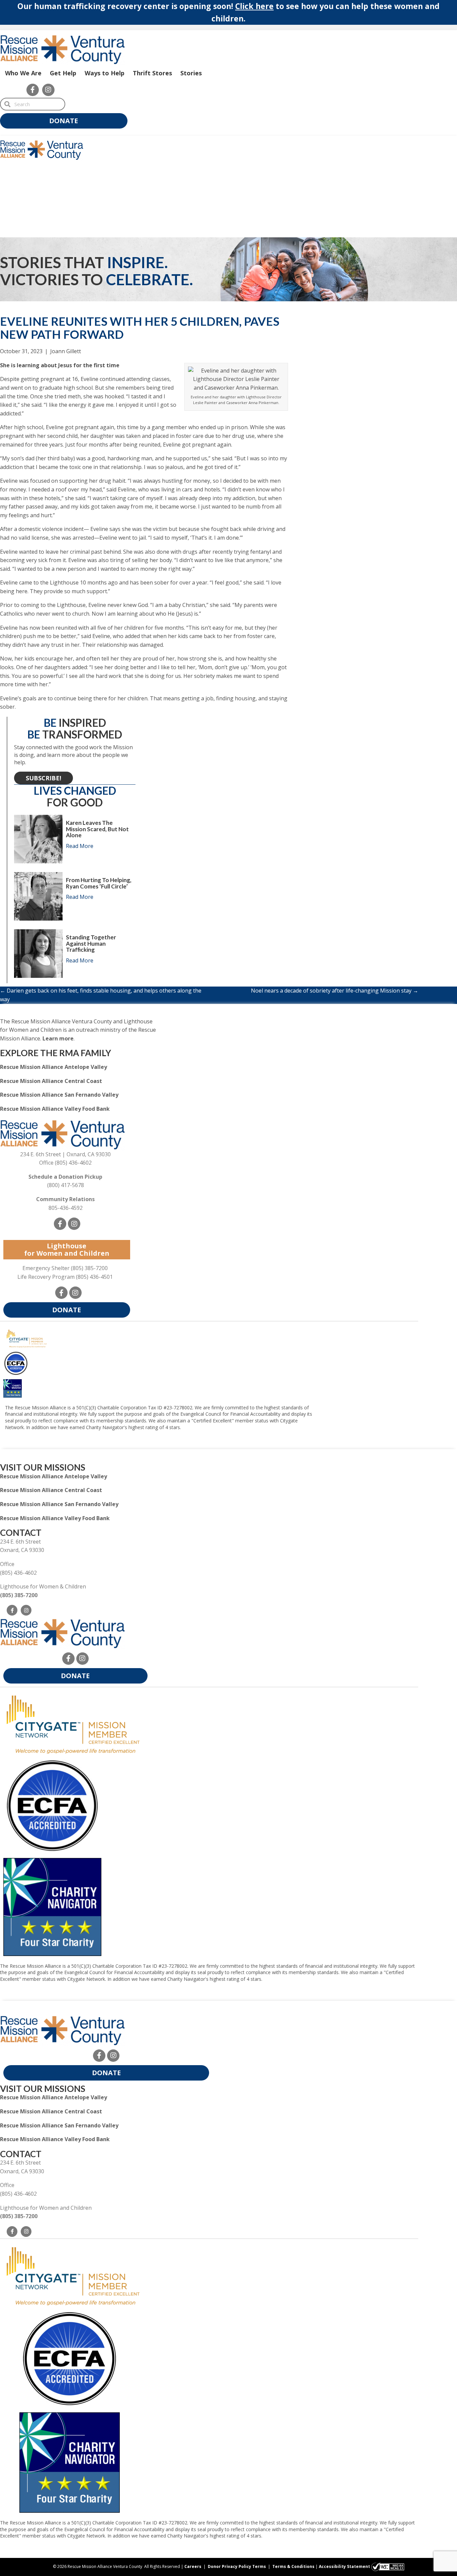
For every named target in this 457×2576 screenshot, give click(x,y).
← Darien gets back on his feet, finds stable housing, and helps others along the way (101, 995)
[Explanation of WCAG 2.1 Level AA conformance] (388, 2566)
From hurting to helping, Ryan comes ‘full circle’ (99, 883)
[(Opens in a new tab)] (73, 1724)
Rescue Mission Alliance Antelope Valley (54, 1067)
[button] (33, 90)
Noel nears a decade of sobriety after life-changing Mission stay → (335, 991)
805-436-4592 (66, 1208)
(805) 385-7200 (89, 1268)
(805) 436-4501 (94, 1277)
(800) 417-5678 (66, 1185)
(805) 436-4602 (73, 1163)
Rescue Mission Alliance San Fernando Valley (59, 1095)
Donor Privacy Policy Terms (237, 2566)
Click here (254, 6)
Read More (80, 846)
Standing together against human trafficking (91, 943)
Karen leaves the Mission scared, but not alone (97, 829)
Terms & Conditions (293, 2566)
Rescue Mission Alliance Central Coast (51, 1081)
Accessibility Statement (344, 2566)
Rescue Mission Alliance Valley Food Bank (55, 1109)
